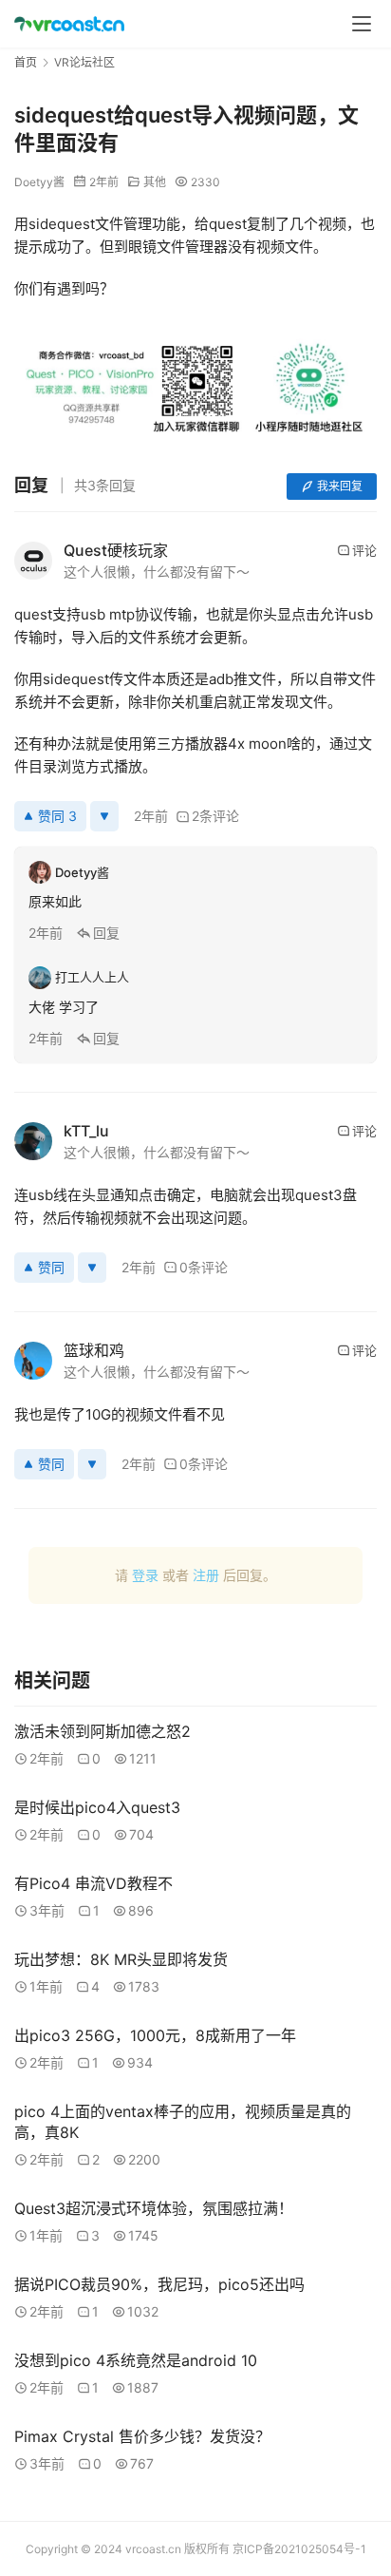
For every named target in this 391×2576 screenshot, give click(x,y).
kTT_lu (86, 1131)
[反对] (104, 816)
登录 (145, 1575)
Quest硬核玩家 (116, 550)
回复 (106, 933)
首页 (26, 62)
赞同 (51, 1267)
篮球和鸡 (94, 1350)
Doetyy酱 (39, 182)
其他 (155, 182)
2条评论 (215, 816)
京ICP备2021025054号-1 (299, 2549)
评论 (364, 550)
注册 (206, 1575)
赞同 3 (57, 816)
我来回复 (340, 486)
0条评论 (204, 1267)
